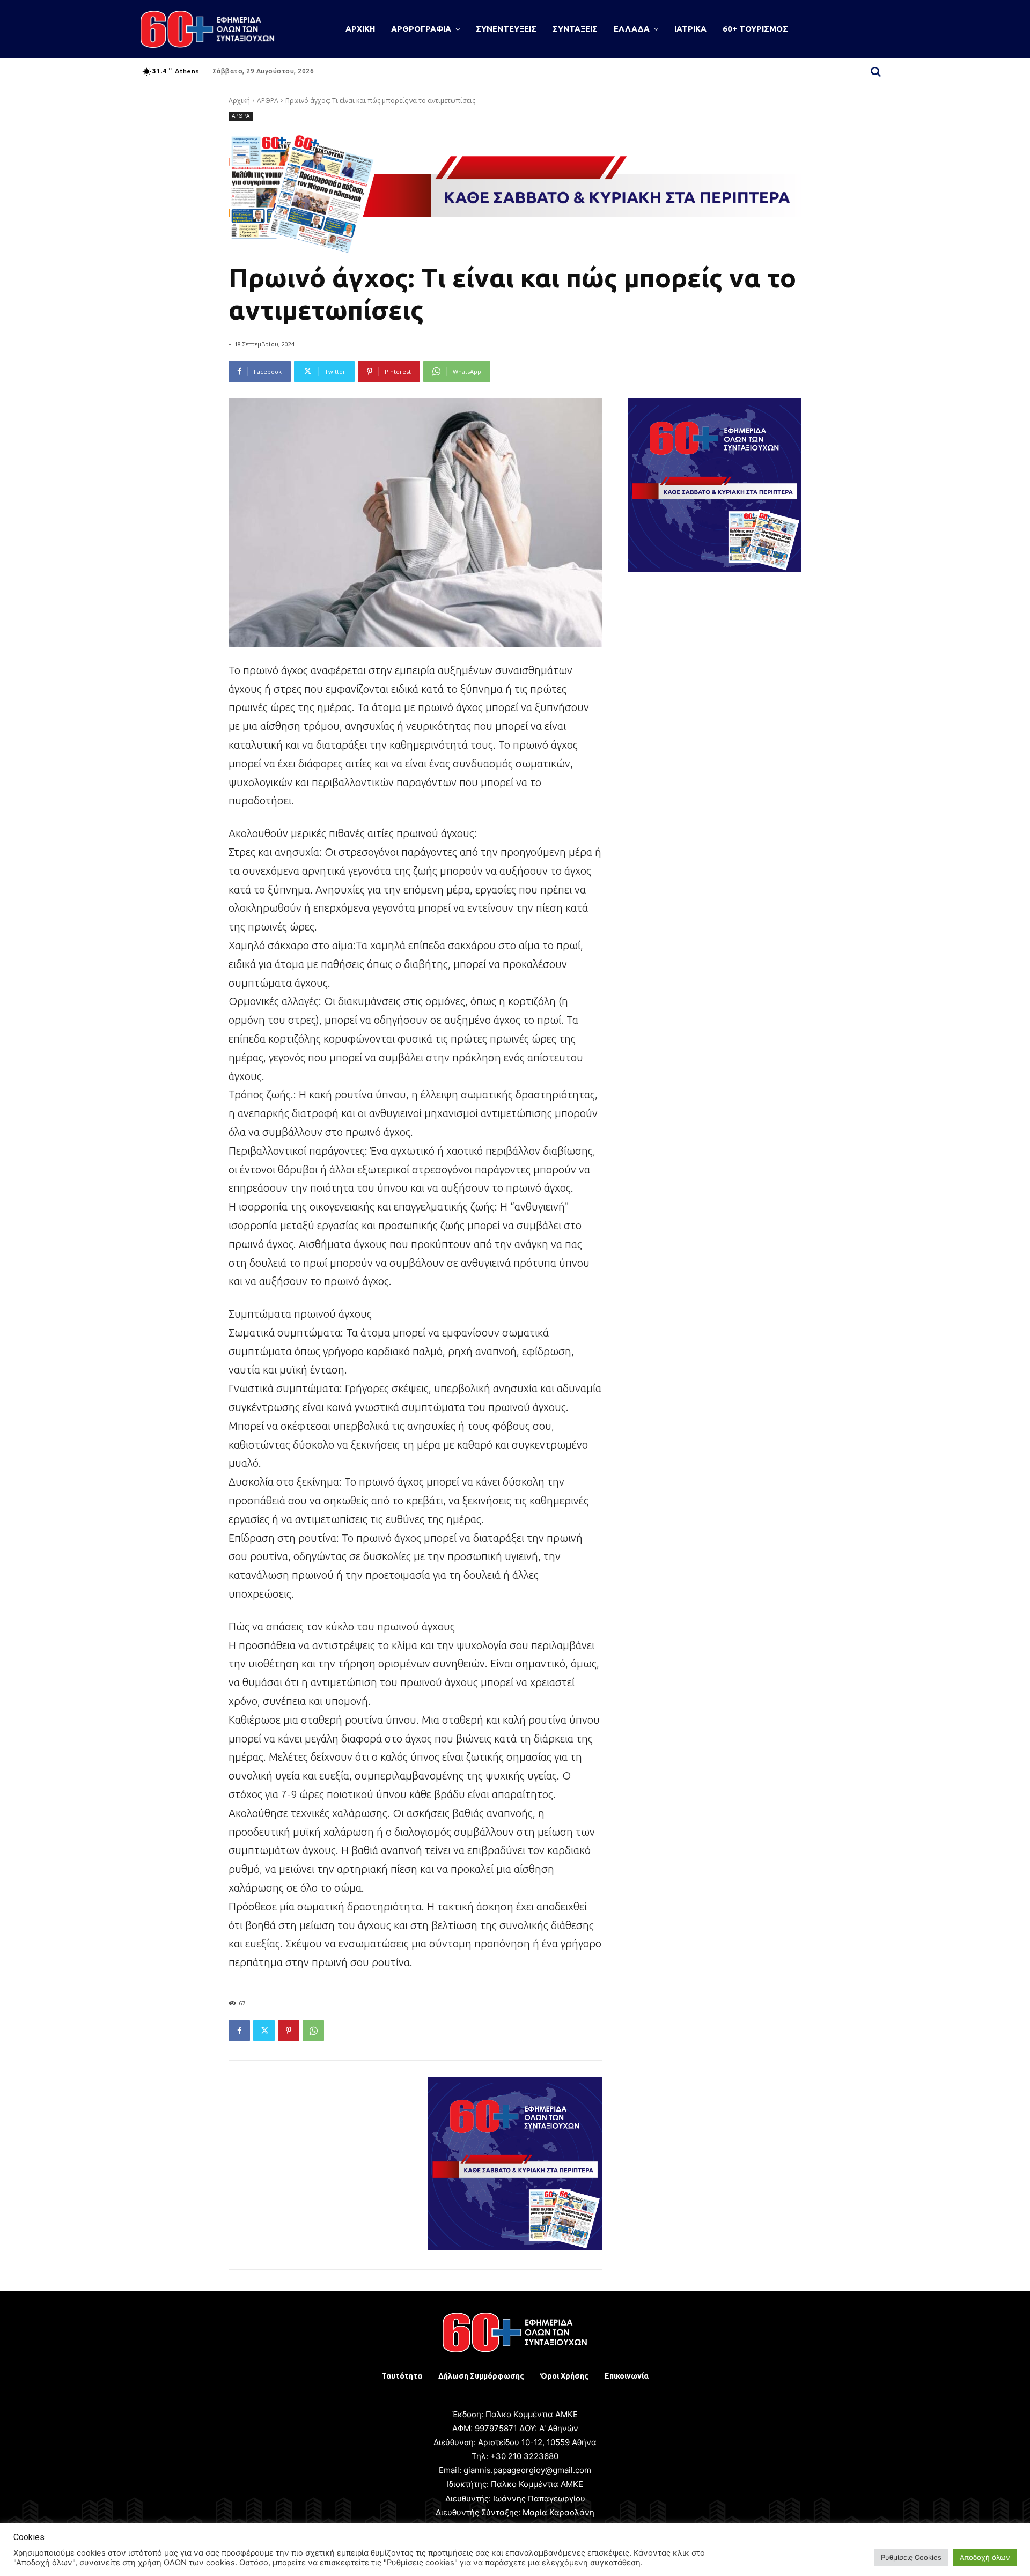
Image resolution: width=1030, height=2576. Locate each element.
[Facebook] (239, 2031)
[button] (876, 71)
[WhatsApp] (313, 2031)
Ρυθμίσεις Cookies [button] (911, 2557)
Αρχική (239, 101)
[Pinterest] (289, 2031)
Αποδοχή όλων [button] (985, 2557)
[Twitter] (264, 2031)
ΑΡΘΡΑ (268, 101)
